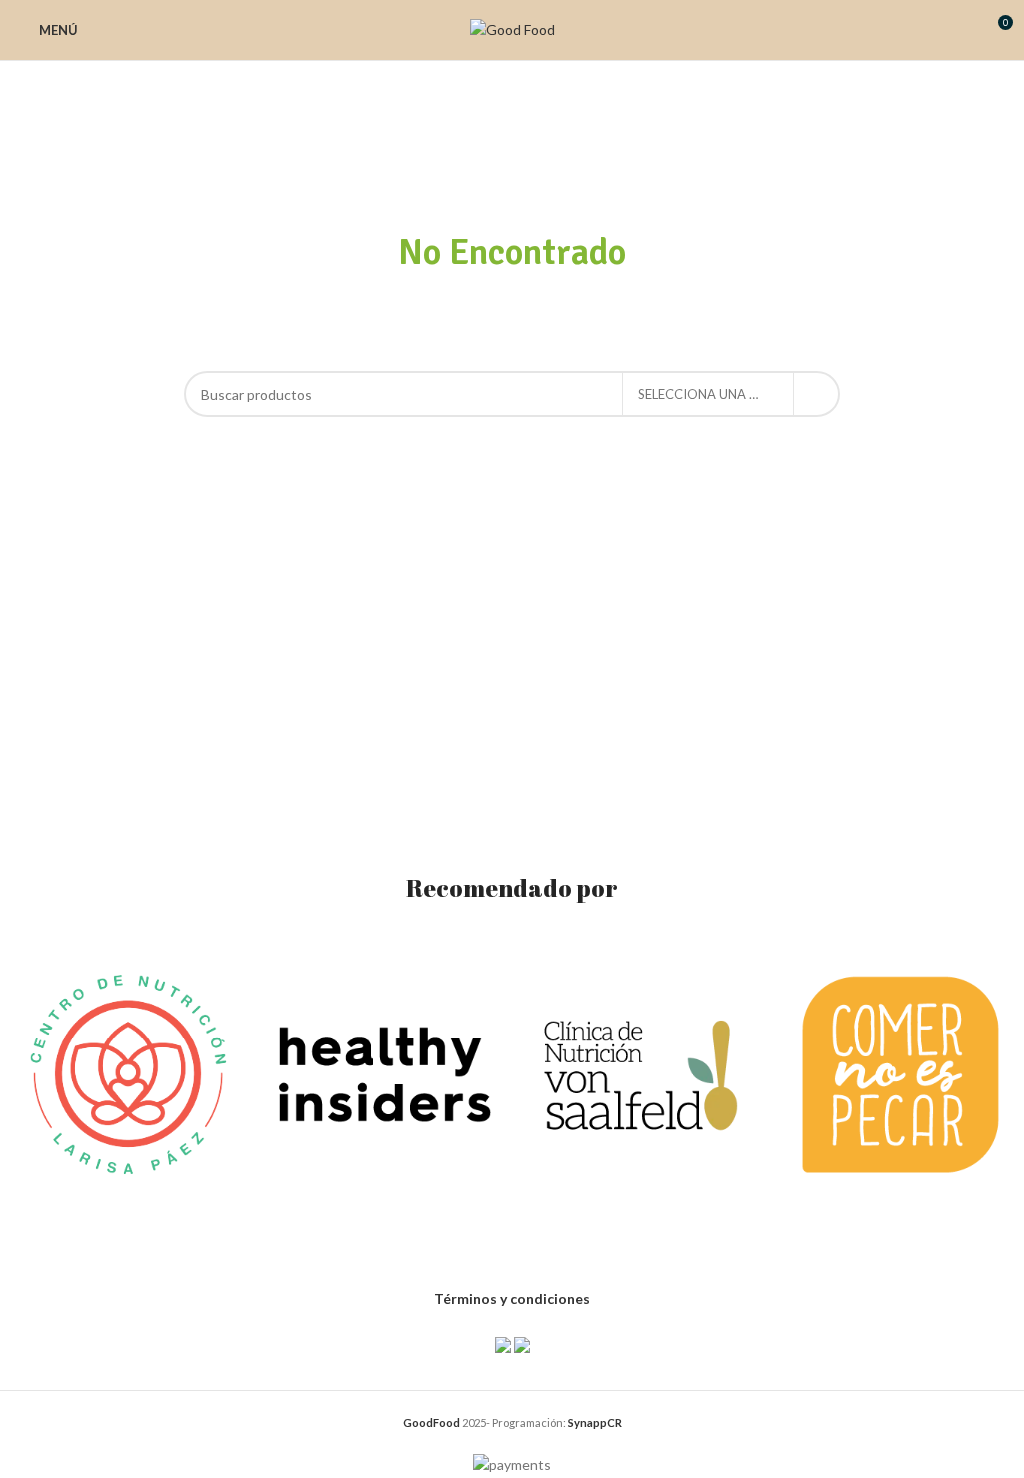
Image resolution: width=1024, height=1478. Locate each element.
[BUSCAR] (817, 394)
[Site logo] (512, 28)
